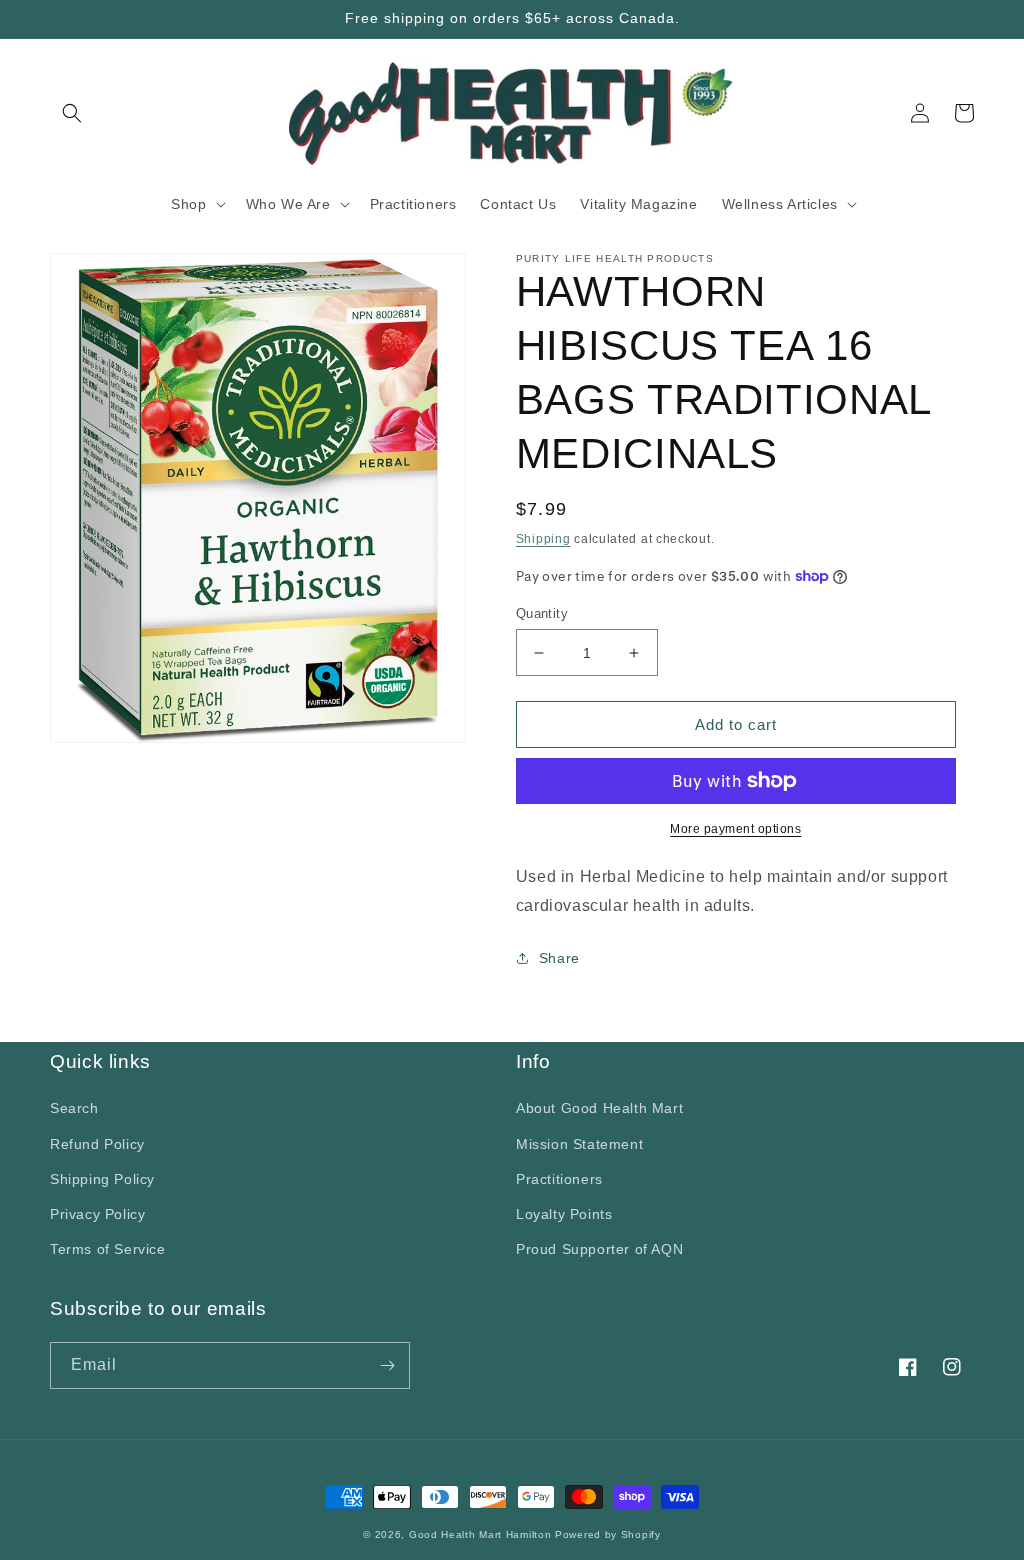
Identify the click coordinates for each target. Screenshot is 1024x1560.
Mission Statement (579, 1144)
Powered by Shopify (608, 1534)
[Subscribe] (387, 1365)
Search (74, 1108)
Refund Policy (97, 1144)
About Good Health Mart (599, 1108)
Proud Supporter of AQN (599, 1249)
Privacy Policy (97, 1214)
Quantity (542, 613)
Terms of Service (108, 1249)
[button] (72, 113)
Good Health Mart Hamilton (482, 1534)
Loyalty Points (564, 1214)
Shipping (543, 539)
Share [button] (559, 958)
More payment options (735, 829)
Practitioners (559, 1179)
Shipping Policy (102, 1179)
